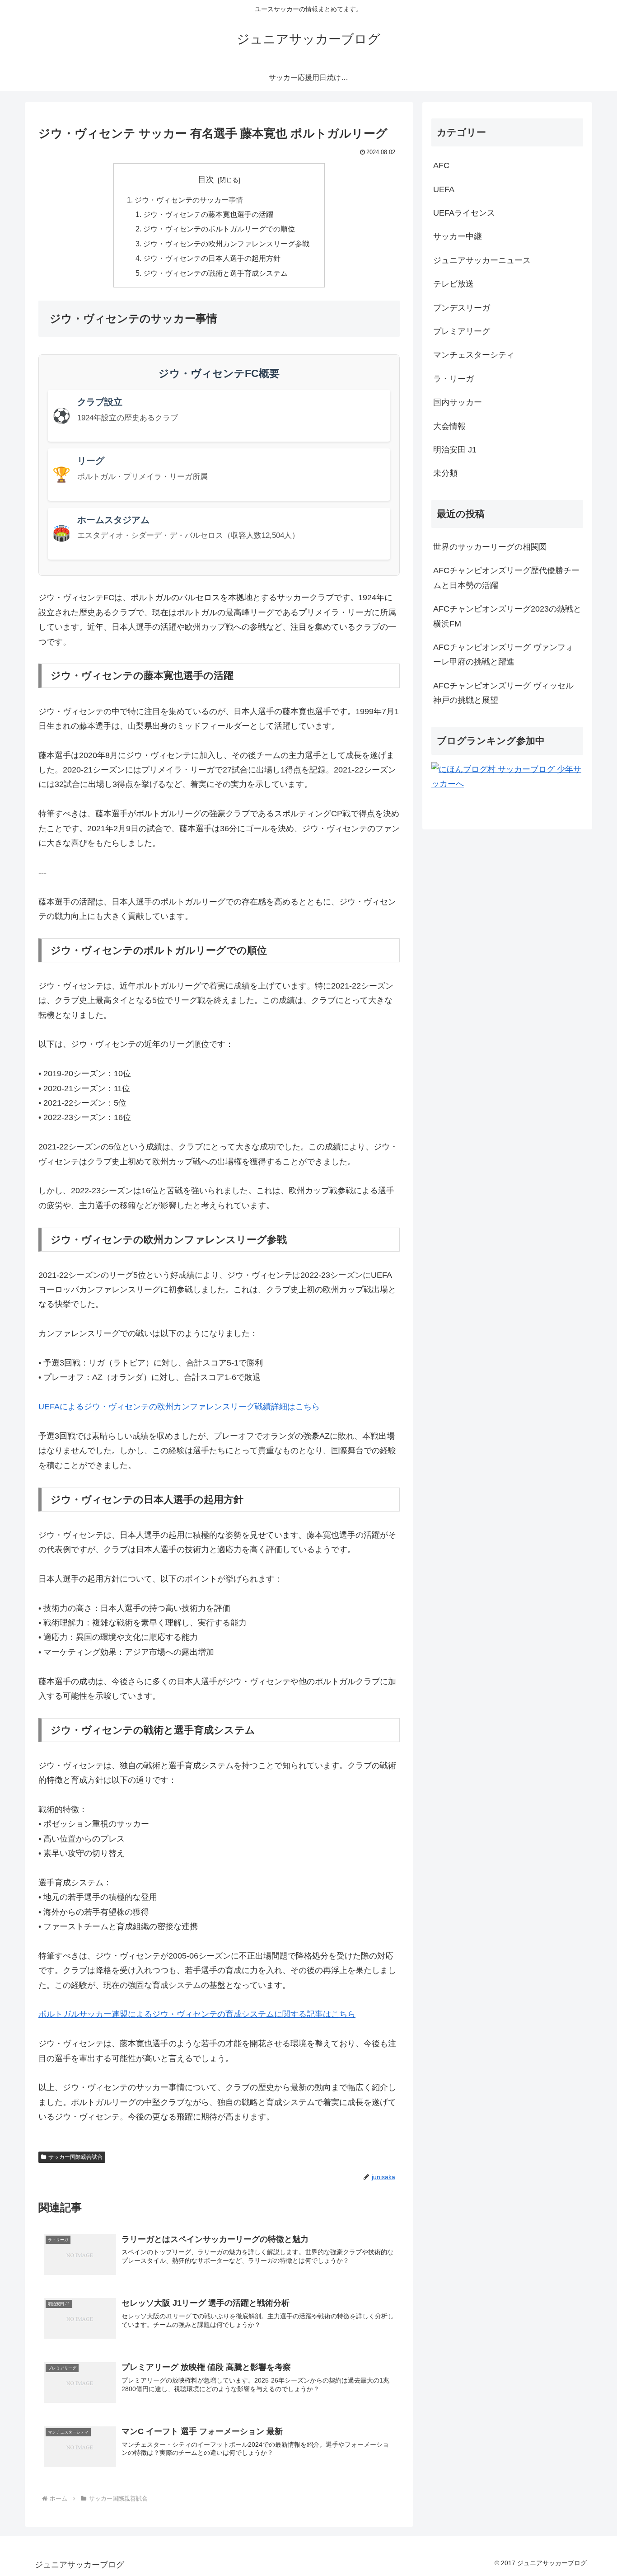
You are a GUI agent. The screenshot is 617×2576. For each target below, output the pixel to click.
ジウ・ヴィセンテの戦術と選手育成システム (215, 273)
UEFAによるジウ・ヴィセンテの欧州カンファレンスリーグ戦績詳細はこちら (179, 1407)
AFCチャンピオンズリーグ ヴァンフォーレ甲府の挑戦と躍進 (503, 655)
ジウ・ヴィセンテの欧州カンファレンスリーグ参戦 (226, 244)
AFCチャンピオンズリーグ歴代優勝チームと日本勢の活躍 (506, 578)
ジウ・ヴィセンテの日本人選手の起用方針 (212, 258)
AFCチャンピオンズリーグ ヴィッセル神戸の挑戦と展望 (503, 693)
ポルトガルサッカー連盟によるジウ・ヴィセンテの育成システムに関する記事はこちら (197, 2014)
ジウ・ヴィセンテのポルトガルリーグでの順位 (219, 229)
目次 (206, 179)
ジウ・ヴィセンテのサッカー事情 (189, 200)
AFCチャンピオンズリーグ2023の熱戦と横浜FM (507, 616)
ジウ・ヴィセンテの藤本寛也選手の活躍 (208, 214)
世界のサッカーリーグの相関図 (490, 547)
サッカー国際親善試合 (75, 2157)
